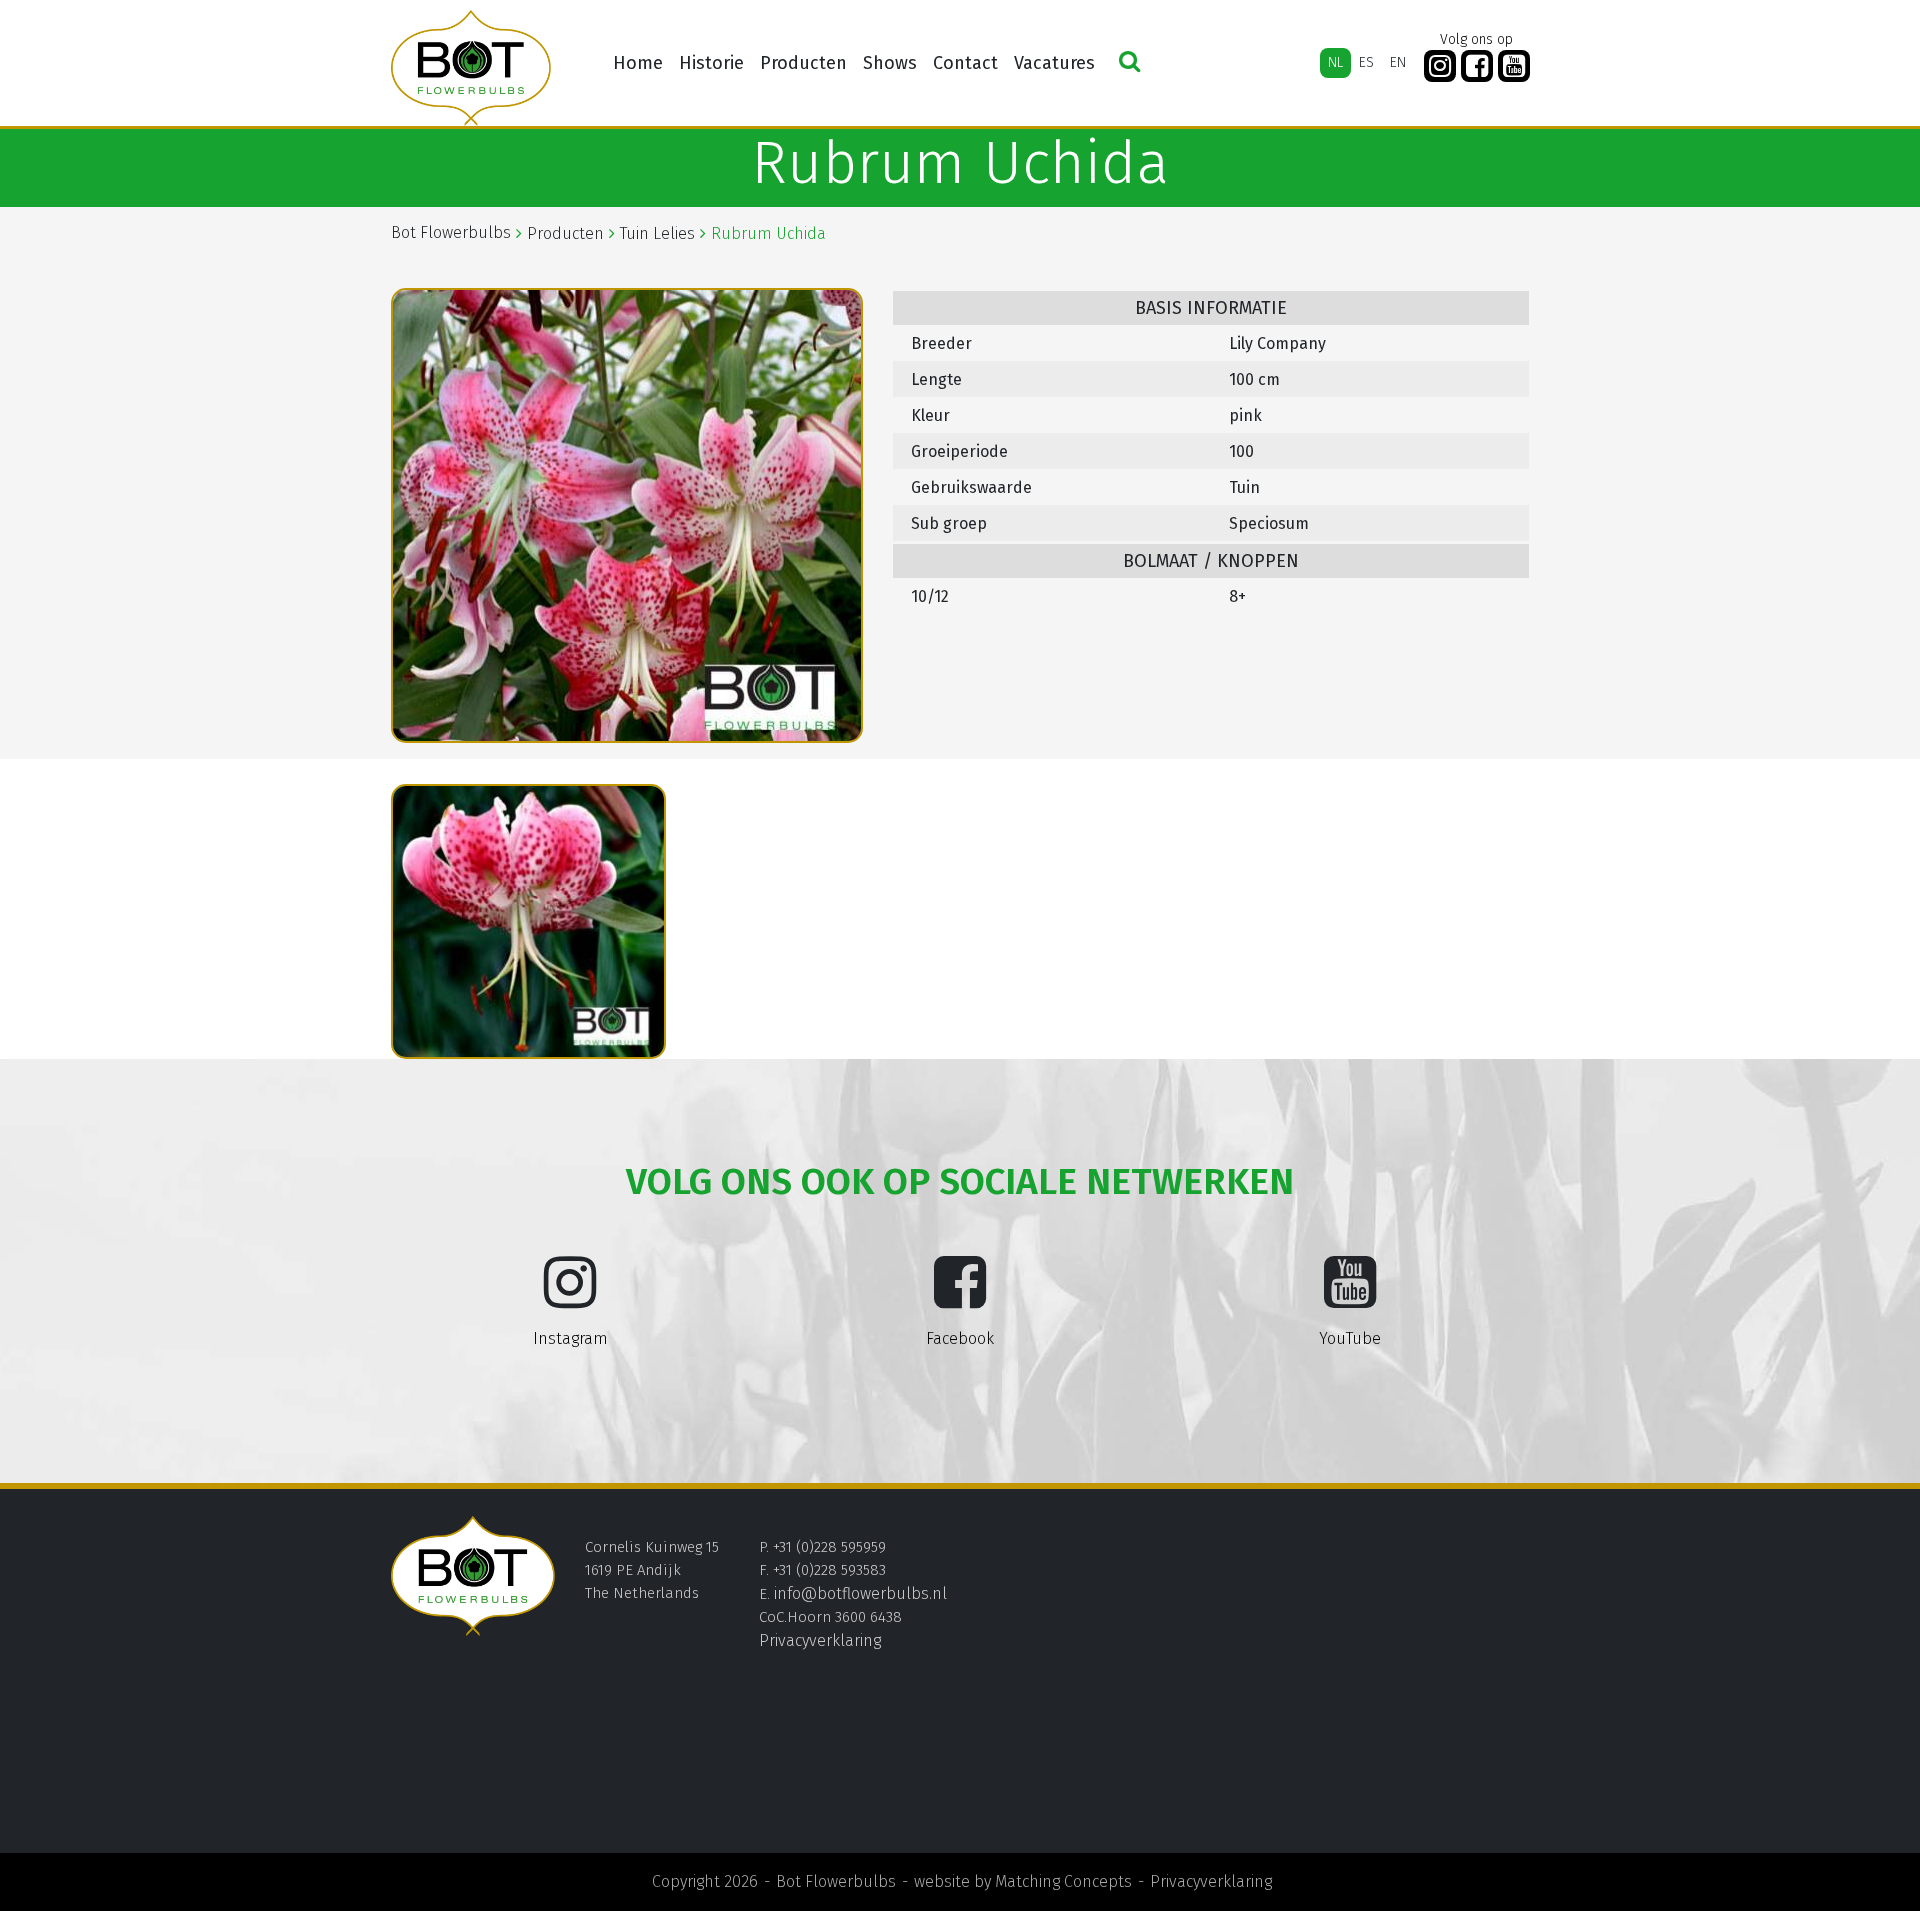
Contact (965, 63)
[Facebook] (1477, 66)
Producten (803, 63)
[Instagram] (1440, 66)
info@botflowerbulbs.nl (860, 1593)
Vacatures (1054, 63)
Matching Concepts (1063, 1881)
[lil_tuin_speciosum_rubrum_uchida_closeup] (529, 922)
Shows (890, 63)
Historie (711, 63)
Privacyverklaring (820, 1640)
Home (638, 63)
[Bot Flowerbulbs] (471, 68)
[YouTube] (1514, 66)
